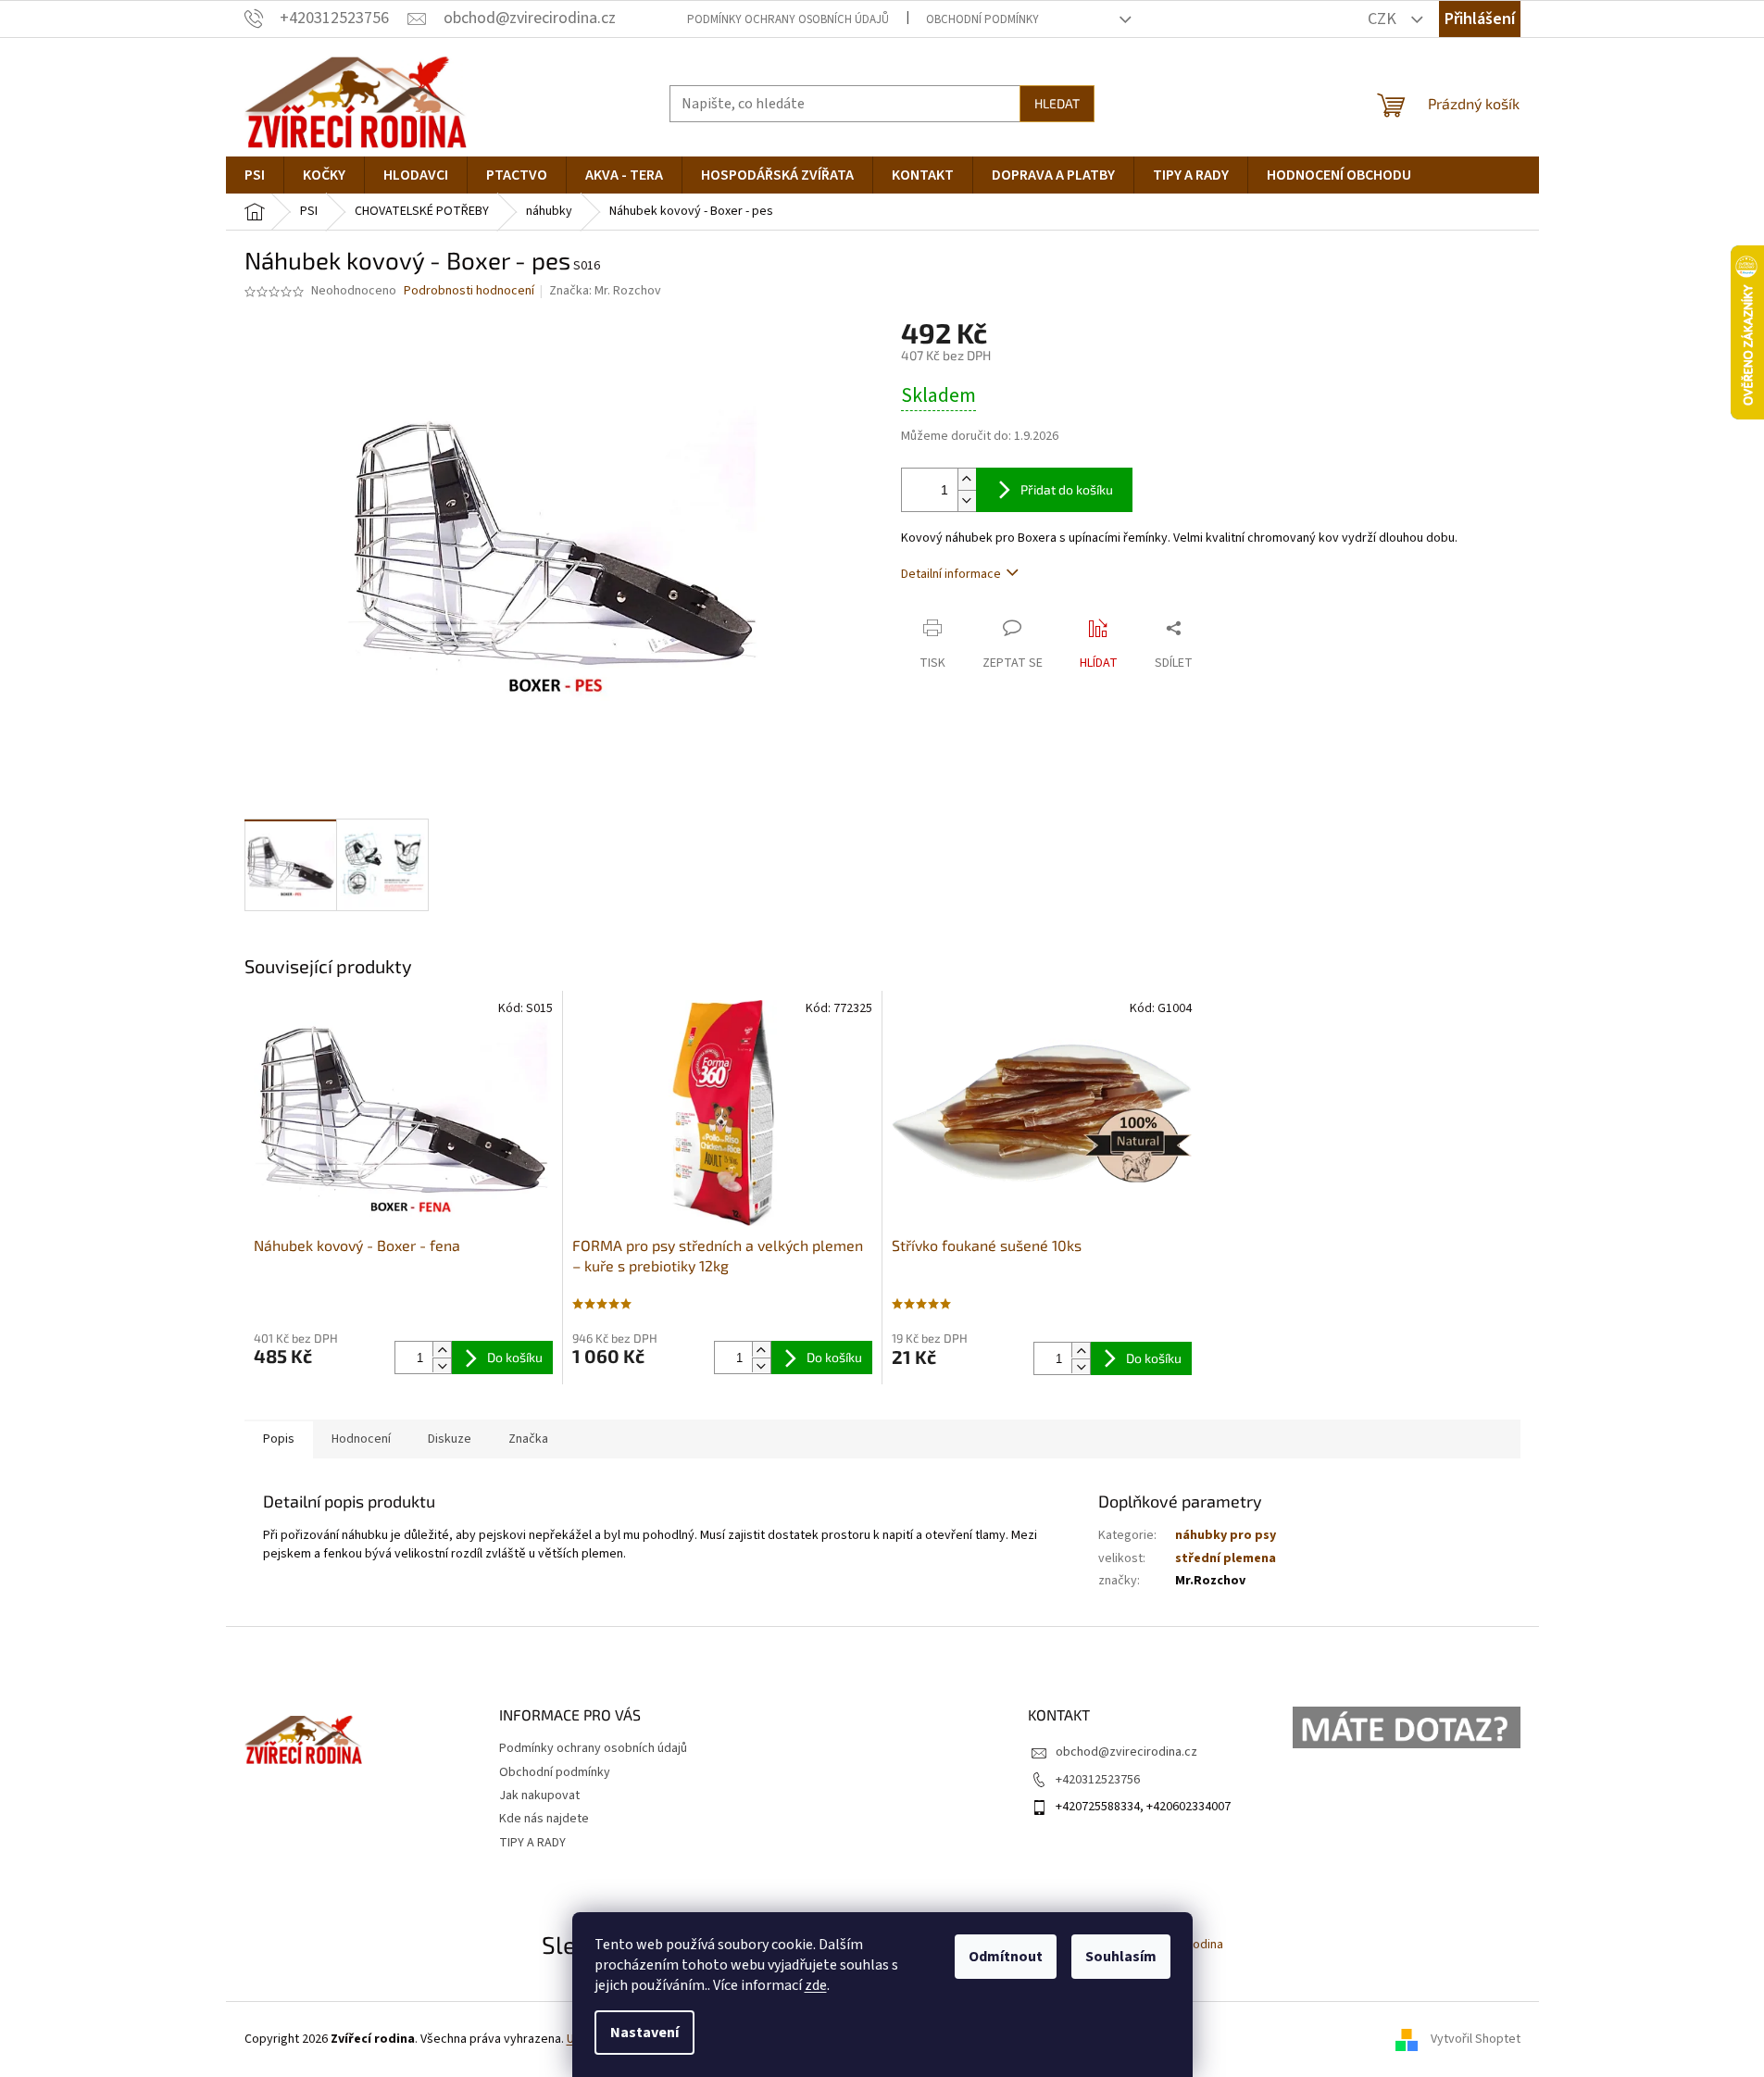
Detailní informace (951, 574)
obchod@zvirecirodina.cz (1126, 1752)
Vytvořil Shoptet (1476, 2039)
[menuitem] (255, 175)
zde (816, 1985)
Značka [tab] (528, 1439)
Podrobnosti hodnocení (469, 291)
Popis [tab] (279, 1439)
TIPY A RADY (532, 1843)
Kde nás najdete (544, 1819)
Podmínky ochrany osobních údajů (788, 19)
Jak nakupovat (539, 1795)
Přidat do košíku (1067, 489)
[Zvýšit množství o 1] (967, 479)
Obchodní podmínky (982, 19)
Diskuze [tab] (450, 1439)
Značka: (605, 291)
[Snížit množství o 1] (967, 500)
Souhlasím (1121, 1957)
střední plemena (1226, 1558)
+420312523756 (1098, 1780)
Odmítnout (1006, 1957)
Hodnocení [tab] (361, 1439)
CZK (1384, 19)
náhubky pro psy (1226, 1535)
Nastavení (644, 2033)
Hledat (1057, 103)
